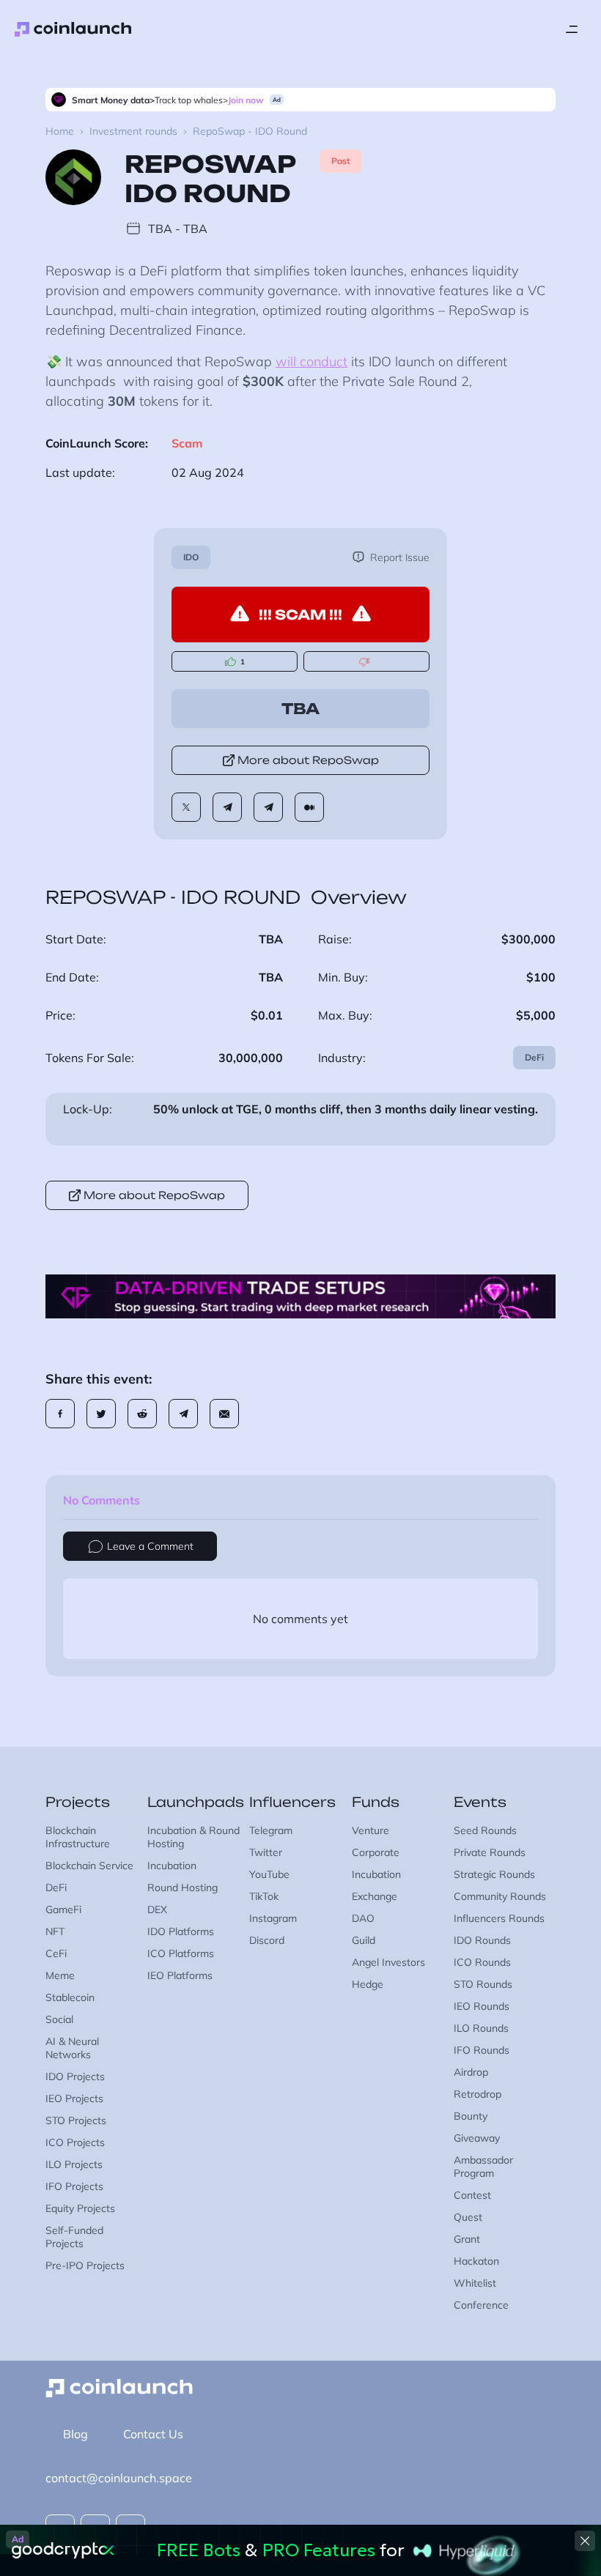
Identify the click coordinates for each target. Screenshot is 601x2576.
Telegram (271, 1830)
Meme (60, 1975)
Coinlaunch (73, 29)
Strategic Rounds (494, 1874)
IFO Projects (74, 2186)
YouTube (269, 1874)
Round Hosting (182, 1888)
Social (59, 2019)
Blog (75, 2434)
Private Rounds (490, 1852)
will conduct (311, 361)
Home (60, 131)
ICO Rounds (482, 1962)
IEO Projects (74, 2098)
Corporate (376, 1852)
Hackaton (476, 2261)
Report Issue (400, 557)
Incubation (172, 1866)
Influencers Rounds (499, 1918)
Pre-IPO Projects (85, 2265)
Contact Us (153, 2434)
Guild (364, 1940)
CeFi (56, 1953)
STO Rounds (483, 1984)
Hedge (368, 1984)
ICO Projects (75, 2142)
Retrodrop (478, 2094)
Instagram (273, 1918)
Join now (246, 100)
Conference (481, 2305)
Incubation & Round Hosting (193, 1837)
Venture (370, 1830)
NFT (55, 1931)
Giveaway (477, 2138)
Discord (267, 1940)
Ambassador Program (483, 2167)
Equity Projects (80, 2208)
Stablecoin (70, 1997)
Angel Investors (388, 1962)
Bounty (471, 2116)
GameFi (63, 1909)
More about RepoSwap (308, 760)
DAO (363, 1918)
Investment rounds (133, 131)
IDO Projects (75, 2076)
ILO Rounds (481, 2028)
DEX (157, 1909)
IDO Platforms (181, 1931)
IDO (191, 557)
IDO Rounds (482, 1940)
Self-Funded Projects (74, 2237)
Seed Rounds (485, 1830)
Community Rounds (500, 1896)
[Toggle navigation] (572, 29)
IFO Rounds (482, 2050)
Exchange (375, 1896)
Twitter (266, 1852)
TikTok (264, 1896)
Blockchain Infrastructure (78, 1837)
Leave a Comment (150, 1546)
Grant (467, 2239)
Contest (472, 2195)
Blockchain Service (89, 1866)
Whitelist (475, 2283)
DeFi (534, 1057)
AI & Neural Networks (72, 2048)
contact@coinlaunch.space (119, 2478)
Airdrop (471, 2072)
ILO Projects (74, 2164)
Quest (468, 2217)
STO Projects (76, 2120)
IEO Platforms (180, 1975)
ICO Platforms (181, 1953)
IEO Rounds (482, 2006)
